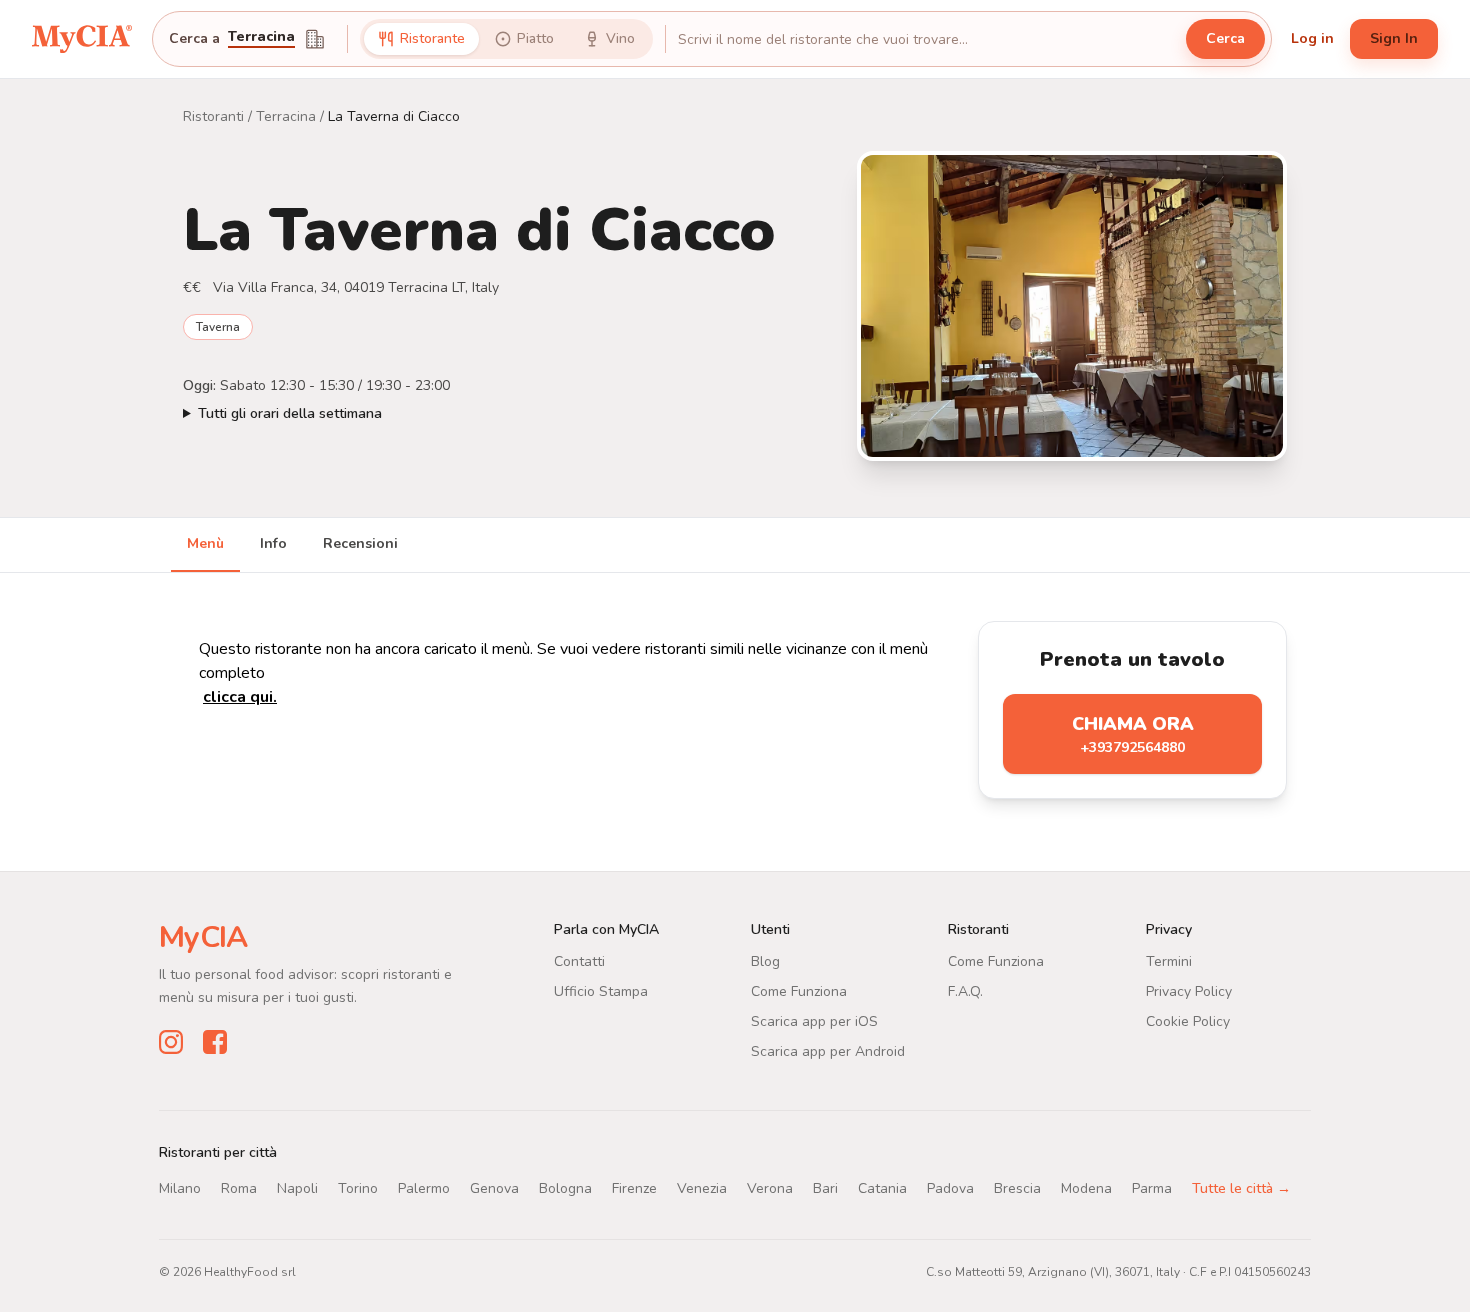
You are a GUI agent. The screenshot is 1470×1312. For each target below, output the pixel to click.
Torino (358, 1188)
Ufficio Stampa (601, 991)
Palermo (424, 1188)
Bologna (565, 1188)
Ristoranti (213, 116)
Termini (1169, 961)
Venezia (702, 1188)
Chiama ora (1133, 734)
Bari (825, 1188)
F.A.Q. (965, 991)
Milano (180, 1188)
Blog (765, 961)
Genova (494, 1188)
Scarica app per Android (828, 1051)
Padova (950, 1188)
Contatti (579, 961)
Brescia (1017, 1188)
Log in (1312, 38)
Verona (770, 1188)
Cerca (1225, 38)
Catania (882, 1188)
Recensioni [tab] (360, 543)
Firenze (634, 1188)
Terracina (261, 38)
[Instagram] (171, 1042)
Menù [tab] (205, 543)
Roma (239, 1188)
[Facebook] (215, 1042)
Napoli (297, 1188)
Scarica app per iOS (814, 1021)
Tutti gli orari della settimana (290, 413)
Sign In (1394, 38)
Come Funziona (799, 991)
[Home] (82, 39)
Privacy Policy (1189, 991)
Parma (1152, 1188)
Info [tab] (273, 543)
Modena (1086, 1188)
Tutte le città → (1241, 1188)
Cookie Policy (1188, 1021)
